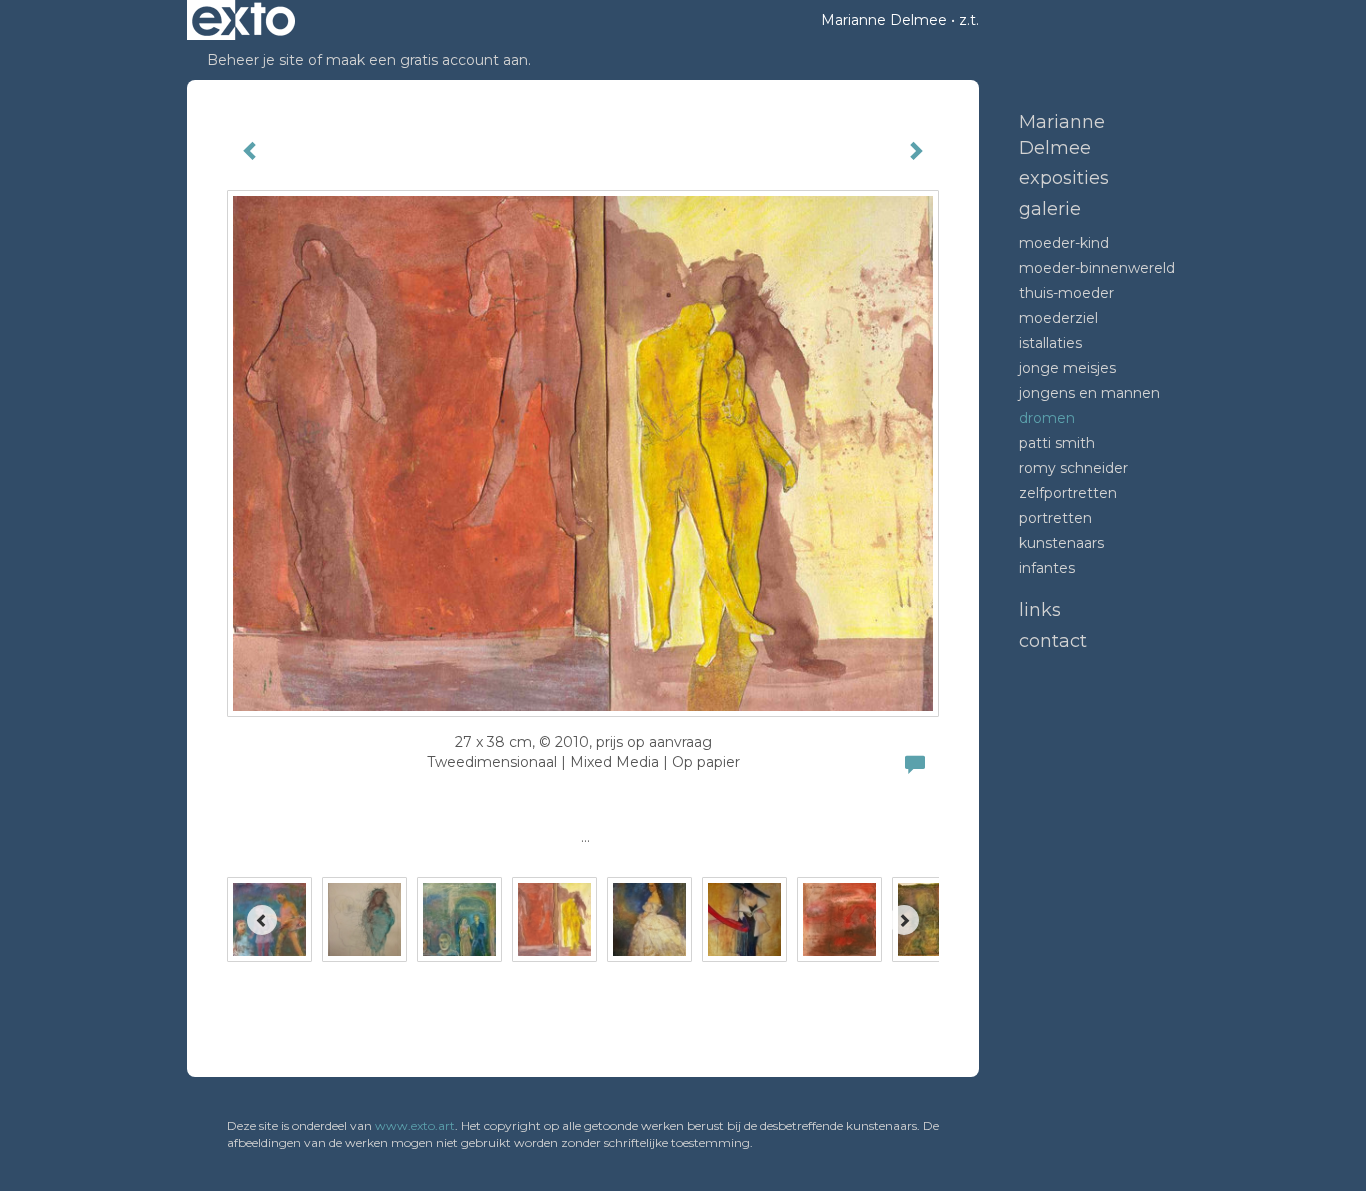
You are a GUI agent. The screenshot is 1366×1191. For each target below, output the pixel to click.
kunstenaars (1061, 543)
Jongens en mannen (1089, 393)
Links (1040, 610)
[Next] (904, 920)
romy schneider (1073, 468)
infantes (1047, 568)
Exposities (1064, 178)
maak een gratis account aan (427, 60)
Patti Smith (1057, 443)
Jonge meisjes (1067, 368)
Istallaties (1050, 343)
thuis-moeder (1066, 293)
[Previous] (262, 920)
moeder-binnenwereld (1097, 268)
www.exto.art (415, 1125)
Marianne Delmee (884, 20)
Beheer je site (255, 60)
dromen (1047, 418)
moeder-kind (1064, 243)
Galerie (1050, 209)
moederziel (1058, 318)
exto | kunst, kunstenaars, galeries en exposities (243, 20)
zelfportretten (1068, 493)
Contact (1053, 641)
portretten (1055, 518)
